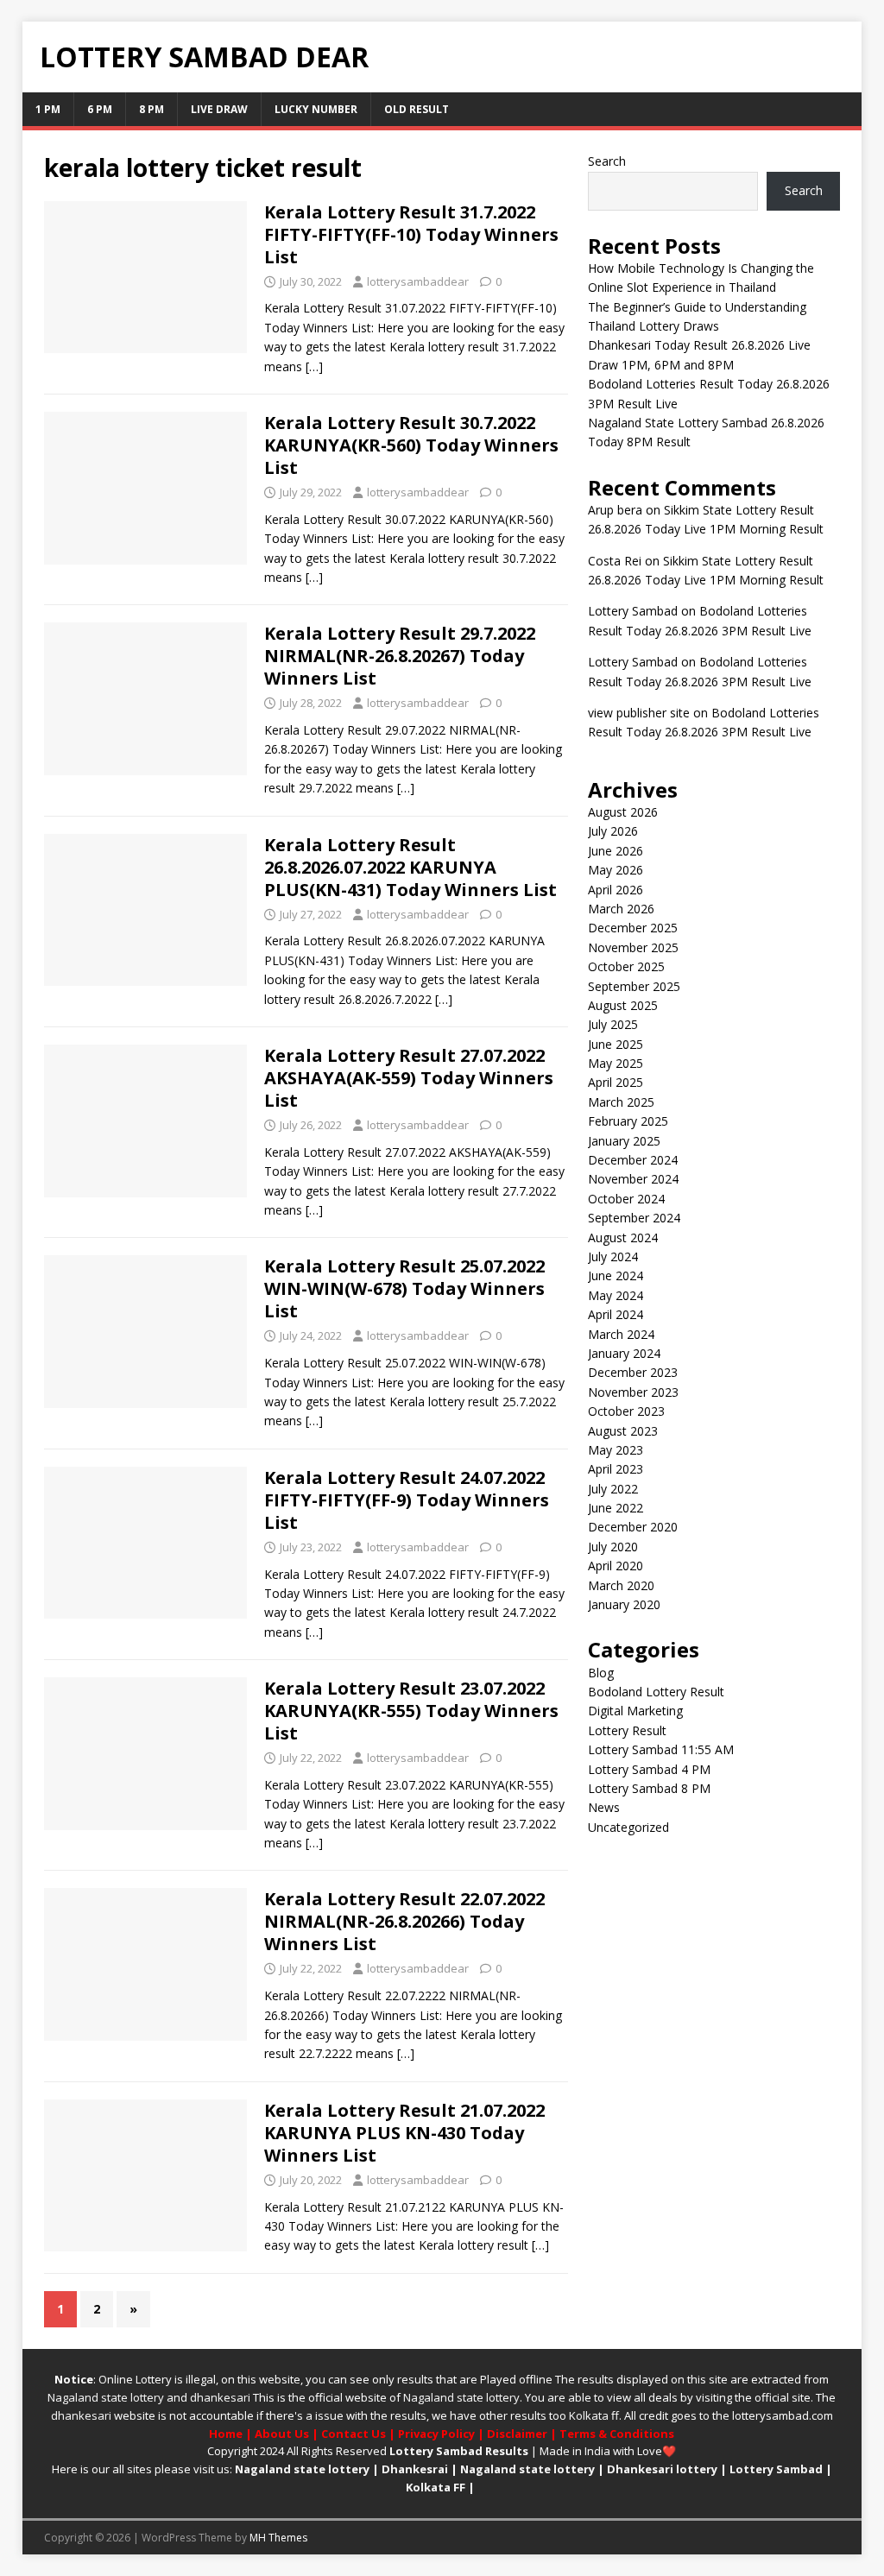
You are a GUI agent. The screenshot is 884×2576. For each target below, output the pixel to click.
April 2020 (616, 1566)
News (604, 1807)
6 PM (100, 109)
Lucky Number (316, 109)
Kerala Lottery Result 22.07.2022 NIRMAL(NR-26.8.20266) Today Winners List (404, 1921)
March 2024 (621, 1334)
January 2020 (624, 1604)
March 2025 (621, 1102)
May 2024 (616, 1295)
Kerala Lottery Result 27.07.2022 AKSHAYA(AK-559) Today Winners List (409, 1078)
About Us (282, 2434)
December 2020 (633, 1527)
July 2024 (613, 1256)
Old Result (417, 109)
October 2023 (626, 1411)
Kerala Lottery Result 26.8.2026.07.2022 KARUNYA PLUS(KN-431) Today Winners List (410, 867)
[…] (314, 366)
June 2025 (616, 1044)
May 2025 (616, 1063)
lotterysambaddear (418, 281)
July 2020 (613, 1547)
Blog (601, 1673)
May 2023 (616, 1450)
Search (607, 161)
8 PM (152, 109)
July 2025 (613, 1024)
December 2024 (633, 1160)
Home (226, 2434)
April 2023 (616, 1469)
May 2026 (616, 870)
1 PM (48, 109)
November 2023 (633, 1392)
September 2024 (634, 1218)
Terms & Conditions (617, 2434)
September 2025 (634, 986)
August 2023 (623, 1431)
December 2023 (633, 1372)
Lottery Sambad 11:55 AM (661, 1749)
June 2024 (616, 1275)
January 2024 (624, 1353)
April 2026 (616, 890)
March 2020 (621, 1585)
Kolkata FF (436, 2487)
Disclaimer (517, 2434)
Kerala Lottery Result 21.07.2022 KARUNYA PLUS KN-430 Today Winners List (404, 2133)
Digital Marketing (635, 1711)
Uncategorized (628, 1827)
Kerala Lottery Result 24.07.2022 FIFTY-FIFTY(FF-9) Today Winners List (407, 1500)
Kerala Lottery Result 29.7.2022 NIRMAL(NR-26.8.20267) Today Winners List (400, 656)
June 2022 (616, 1508)
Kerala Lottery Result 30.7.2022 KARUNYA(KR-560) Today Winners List (411, 445)
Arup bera (615, 510)
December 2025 (633, 928)
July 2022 (613, 1489)
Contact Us (354, 2434)
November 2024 (633, 1179)
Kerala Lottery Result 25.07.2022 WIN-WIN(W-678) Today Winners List (404, 1288)
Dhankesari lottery (662, 2469)
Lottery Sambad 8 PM (649, 1788)
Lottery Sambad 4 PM (649, 1769)
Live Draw (219, 109)
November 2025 (633, 947)
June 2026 (616, 851)
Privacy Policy (436, 2434)
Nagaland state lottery (106, 2397)
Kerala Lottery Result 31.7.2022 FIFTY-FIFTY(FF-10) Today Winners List (411, 234)
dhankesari (220, 2397)
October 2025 (626, 966)
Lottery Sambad (776, 2469)
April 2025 (616, 1082)
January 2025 (624, 1141)
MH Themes (278, 2538)
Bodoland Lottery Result (656, 1692)
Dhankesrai (415, 2469)
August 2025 (623, 1005)
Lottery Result (627, 1730)
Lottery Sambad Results (459, 2451)
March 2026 (621, 909)
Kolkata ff (594, 2415)
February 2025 (628, 1121)
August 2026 (623, 812)
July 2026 (613, 831)
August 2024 (623, 1237)
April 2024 (616, 1314)
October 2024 (626, 1199)
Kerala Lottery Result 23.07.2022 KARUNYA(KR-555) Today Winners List (411, 1711)
